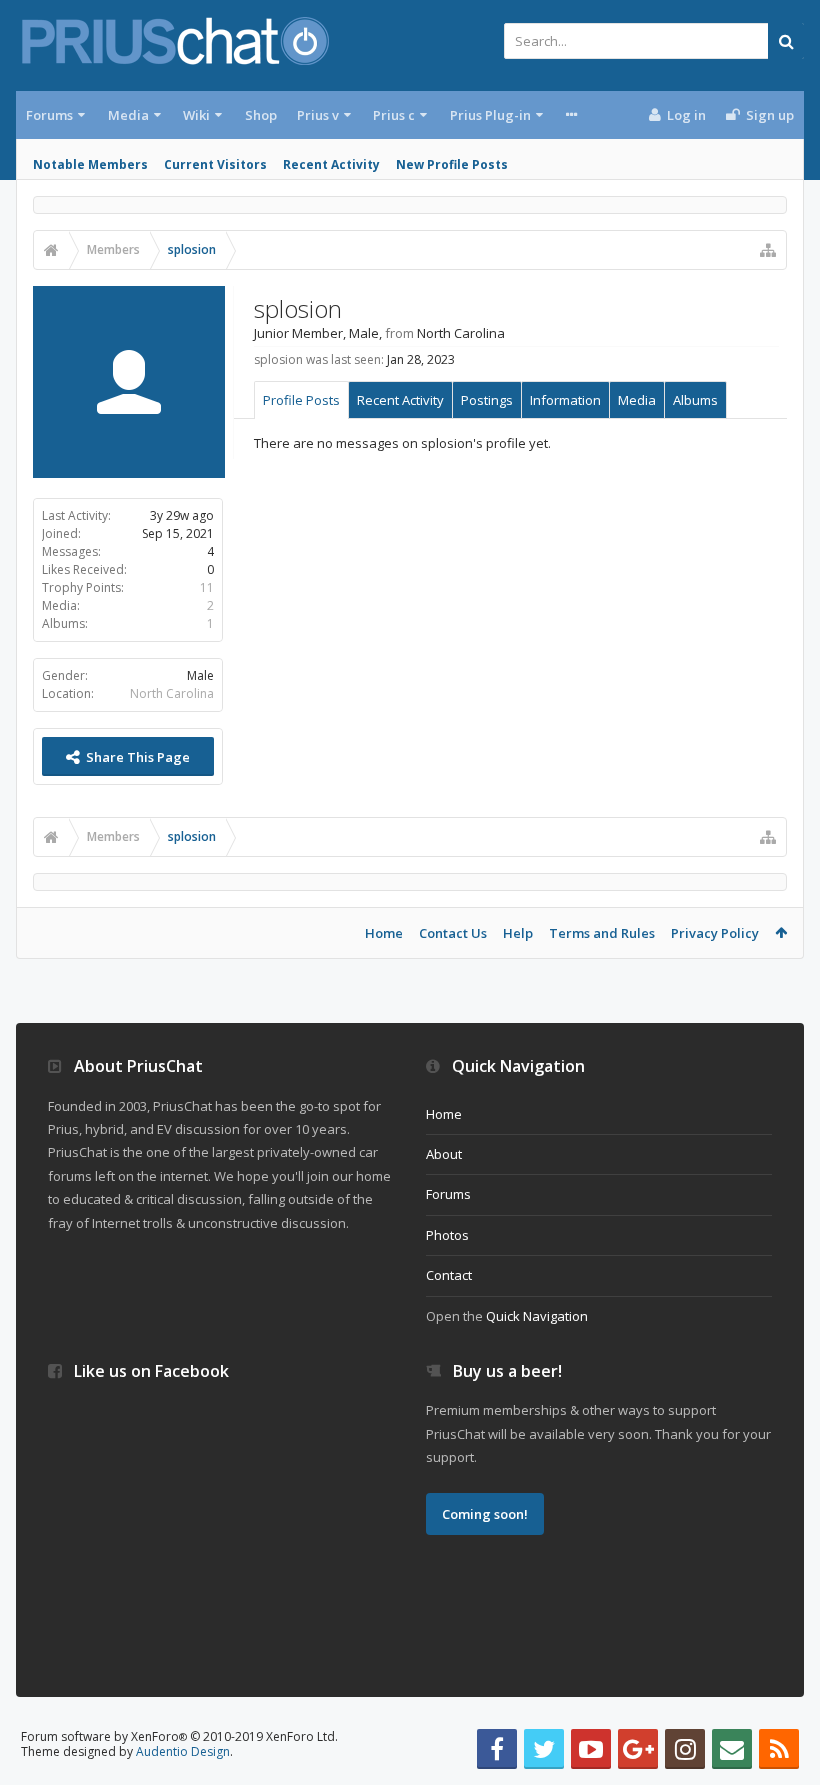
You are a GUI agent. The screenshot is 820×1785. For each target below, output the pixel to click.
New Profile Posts (452, 164)
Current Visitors (215, 164)
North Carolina (172, 693)
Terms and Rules (602, 933)
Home (384, 933)
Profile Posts (301, 400)
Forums (49, 115)
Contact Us (453, 933)
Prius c (394, 115)
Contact (449, 1275)
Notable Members (90, 164)
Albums (695, 400)
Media (128, 115)
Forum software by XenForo (179, 1736)
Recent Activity (331, 164)
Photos (447, 1235)
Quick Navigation (537, 1316)
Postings (487, 400)
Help (518, 933)
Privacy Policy (715, 933)
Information (565, 400)
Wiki (196, 115)
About (444, 1154)
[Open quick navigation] (768, 250)
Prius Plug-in (490, 115)
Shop (261, 115)
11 (207, 587)
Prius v (318, 115)
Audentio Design (183, 1751)
